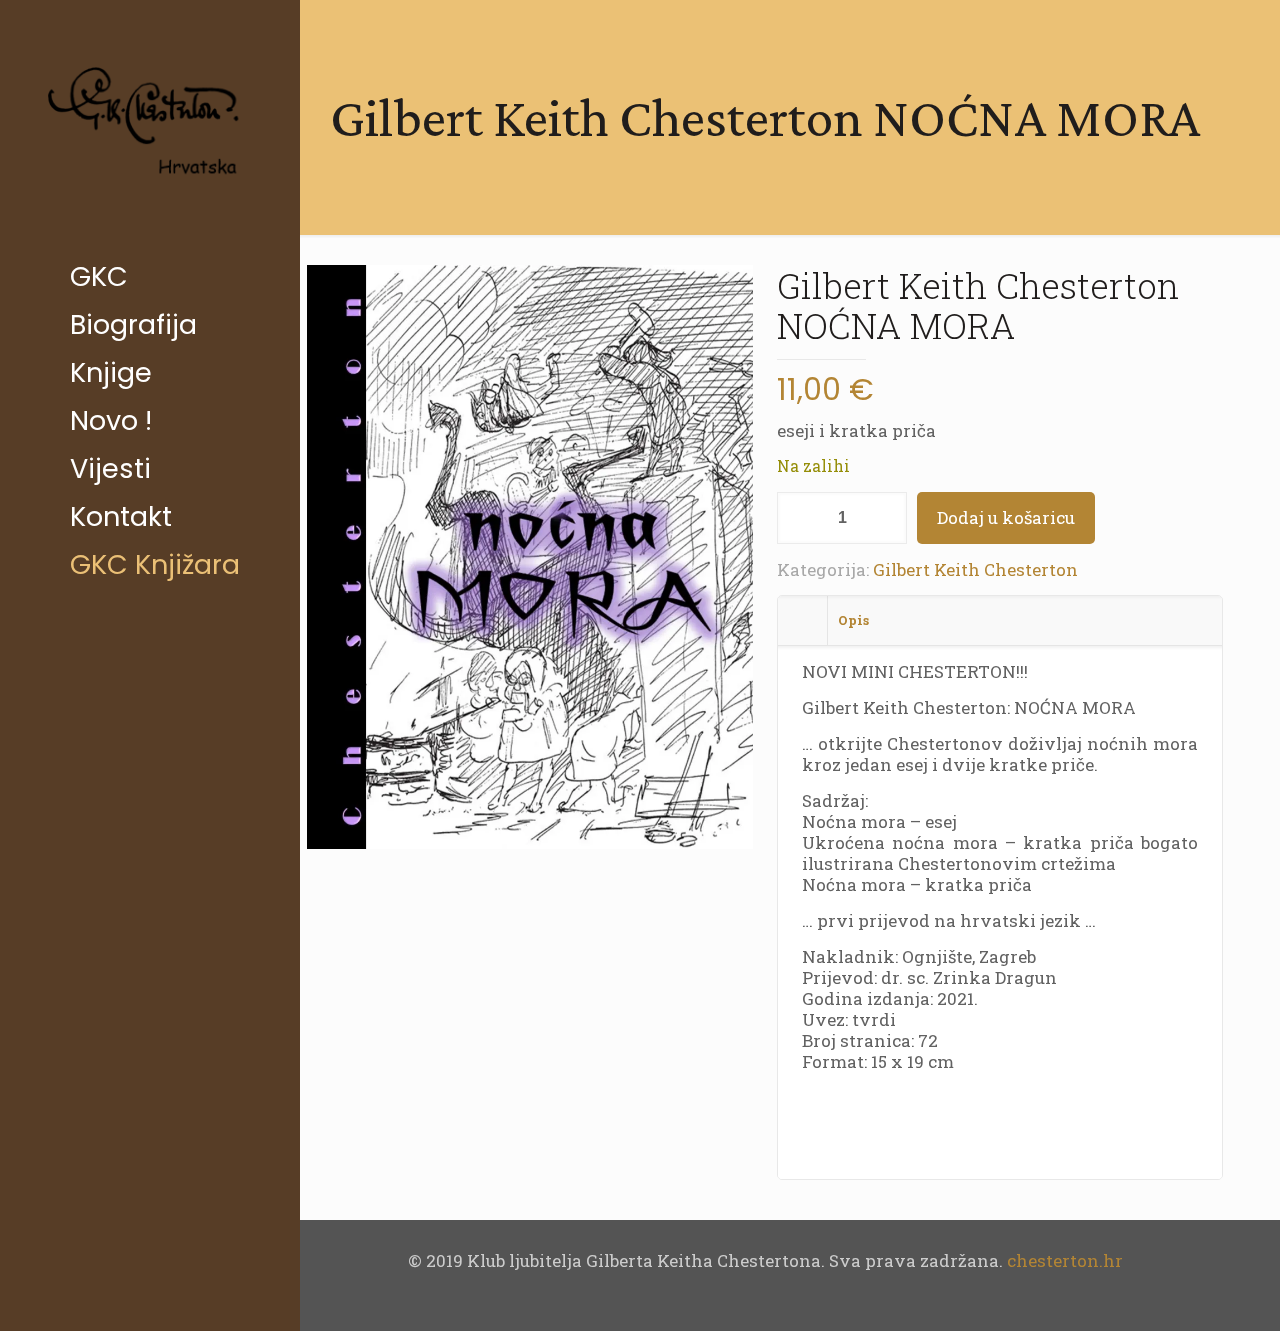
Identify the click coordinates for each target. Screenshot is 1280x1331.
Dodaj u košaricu (1006, 517)
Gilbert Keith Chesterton (975, 569)
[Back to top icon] (1184, 1290)
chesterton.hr (1065, 1260)
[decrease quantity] (799, 518)
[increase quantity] (884, 518)
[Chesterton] (150, 126)
